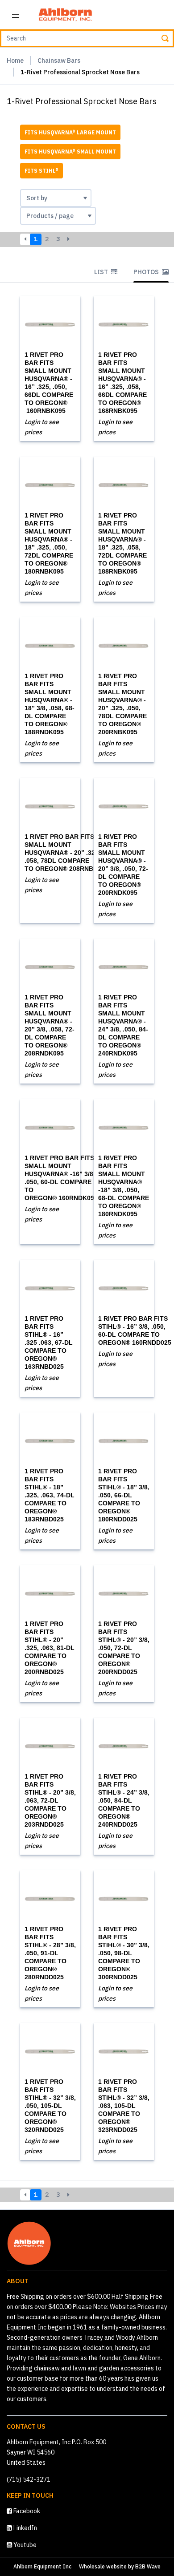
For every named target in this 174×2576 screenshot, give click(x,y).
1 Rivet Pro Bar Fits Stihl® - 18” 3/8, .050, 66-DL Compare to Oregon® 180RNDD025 (124, 1495)
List (102, 272)
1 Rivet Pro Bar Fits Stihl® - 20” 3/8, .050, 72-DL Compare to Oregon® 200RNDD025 (124, 1648)
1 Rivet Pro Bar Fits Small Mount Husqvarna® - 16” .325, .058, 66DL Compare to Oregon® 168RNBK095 (122, 383)
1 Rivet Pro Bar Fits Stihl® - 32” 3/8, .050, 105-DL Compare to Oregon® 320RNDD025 (50, 2106)
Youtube (24, 2545)
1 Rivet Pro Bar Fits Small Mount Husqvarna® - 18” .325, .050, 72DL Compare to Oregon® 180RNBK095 (49, 543)
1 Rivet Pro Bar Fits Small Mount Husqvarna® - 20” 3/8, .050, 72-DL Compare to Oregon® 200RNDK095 (123, 865)
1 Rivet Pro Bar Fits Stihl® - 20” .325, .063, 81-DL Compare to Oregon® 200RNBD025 (50, 1648)
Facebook (26, 2511)
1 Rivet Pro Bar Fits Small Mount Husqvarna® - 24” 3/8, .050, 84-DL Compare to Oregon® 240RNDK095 (123, 1025)
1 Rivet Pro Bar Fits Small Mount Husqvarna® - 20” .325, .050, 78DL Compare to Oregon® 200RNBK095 (122, 704)
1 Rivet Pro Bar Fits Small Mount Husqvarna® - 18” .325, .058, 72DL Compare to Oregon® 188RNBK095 (122, 543)
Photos (147, 272)
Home (15, 61)
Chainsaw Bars (59, 61)
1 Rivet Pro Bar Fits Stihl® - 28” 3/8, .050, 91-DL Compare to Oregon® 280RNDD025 (50, 1953)
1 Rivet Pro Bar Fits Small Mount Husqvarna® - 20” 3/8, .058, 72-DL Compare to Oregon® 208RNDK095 (50, 1025)
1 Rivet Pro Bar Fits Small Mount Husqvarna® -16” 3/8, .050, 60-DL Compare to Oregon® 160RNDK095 (61, 1178)
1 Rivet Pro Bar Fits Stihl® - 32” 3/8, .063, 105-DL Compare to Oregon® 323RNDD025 (124, 2106)
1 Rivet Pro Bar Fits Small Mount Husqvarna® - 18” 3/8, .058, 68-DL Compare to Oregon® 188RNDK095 (50, 704)
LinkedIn (25, 2528)
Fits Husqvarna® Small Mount (70, 152)
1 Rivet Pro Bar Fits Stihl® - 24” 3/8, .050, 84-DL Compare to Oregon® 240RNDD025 (124, 1800)
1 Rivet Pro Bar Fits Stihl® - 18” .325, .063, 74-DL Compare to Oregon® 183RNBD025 (50, 1495)
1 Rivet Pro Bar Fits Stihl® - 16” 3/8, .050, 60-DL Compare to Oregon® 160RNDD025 (135, 1330)
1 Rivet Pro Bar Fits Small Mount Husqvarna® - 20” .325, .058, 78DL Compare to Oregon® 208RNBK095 (66, 853)
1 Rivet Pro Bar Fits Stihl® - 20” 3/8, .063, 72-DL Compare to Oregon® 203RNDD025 (50, 1800)
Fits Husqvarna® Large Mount (70, 132)
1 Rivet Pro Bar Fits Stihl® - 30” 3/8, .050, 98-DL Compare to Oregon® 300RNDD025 (124, 1953)
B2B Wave (148, 2566)
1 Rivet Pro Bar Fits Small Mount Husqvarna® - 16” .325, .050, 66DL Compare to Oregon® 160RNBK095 (49, 383)
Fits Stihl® (41, 171)
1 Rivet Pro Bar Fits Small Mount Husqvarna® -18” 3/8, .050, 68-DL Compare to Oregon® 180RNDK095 (124, 1186)
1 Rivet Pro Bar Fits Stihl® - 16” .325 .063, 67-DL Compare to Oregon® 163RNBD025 (49, 1343)
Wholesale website (103, 2566)
